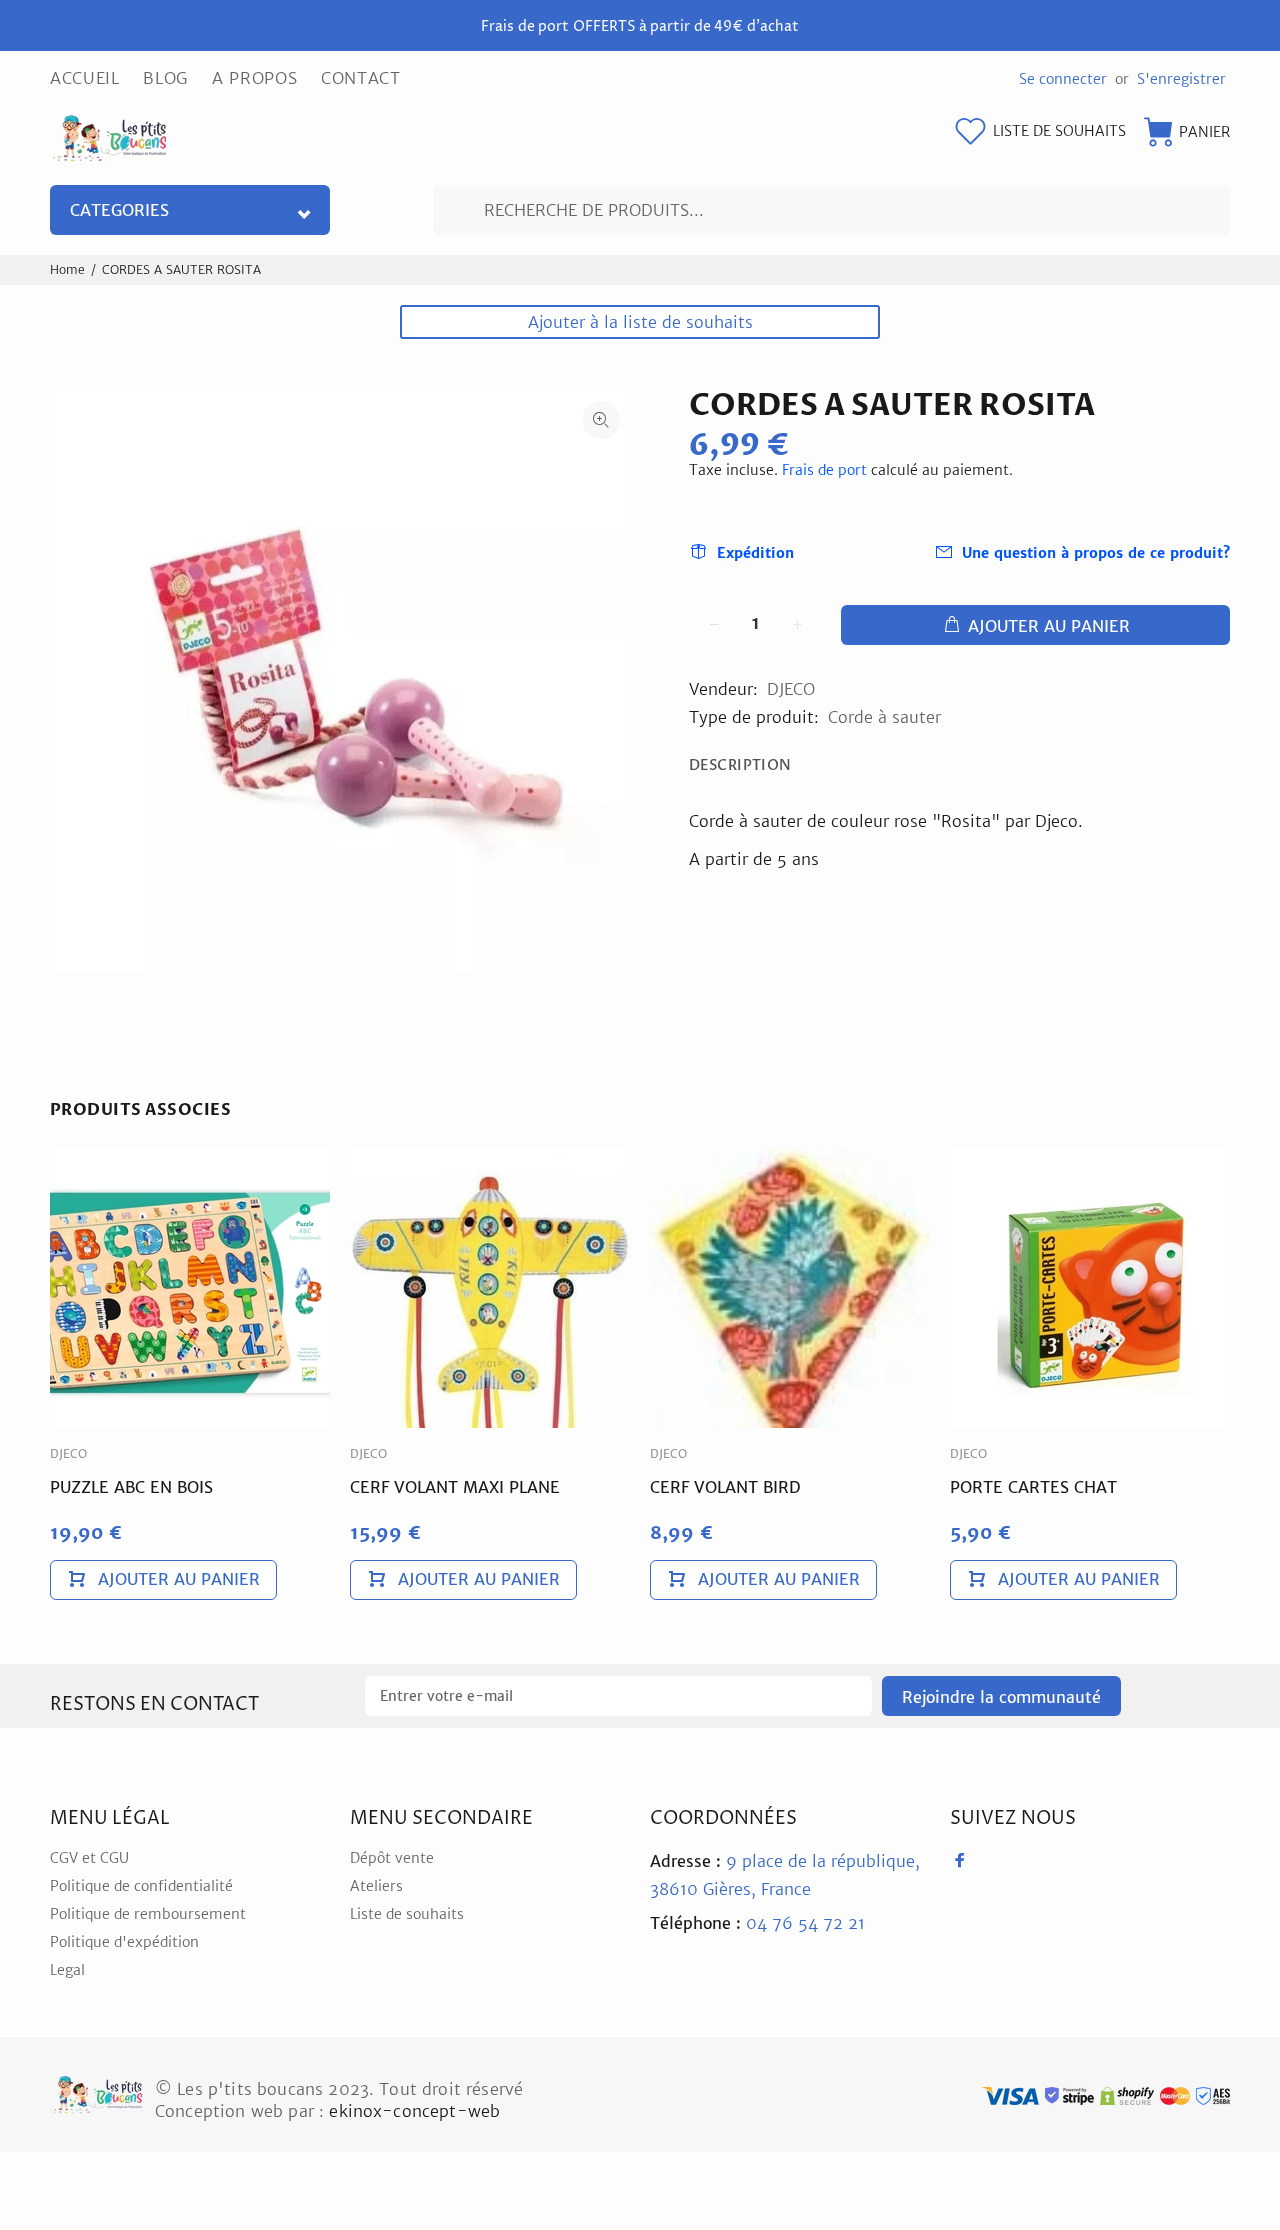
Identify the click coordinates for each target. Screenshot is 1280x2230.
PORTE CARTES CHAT (1033, 1487)
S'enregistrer (1181, 79)
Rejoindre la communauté (1001, 1697)
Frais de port (824, 470)
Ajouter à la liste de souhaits (640, 322)
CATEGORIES (119, 210)
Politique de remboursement (148, 1914)
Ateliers (376, 1886)
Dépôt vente (392, 1858)
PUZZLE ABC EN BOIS (131, 1487)
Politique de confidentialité (141, 1886)
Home (67, 269)
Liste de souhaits (407, 1914)
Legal (67, 1970)
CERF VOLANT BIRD (725, 1487)
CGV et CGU (89, 1858)
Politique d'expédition (124, 1942)
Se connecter (1063, 79)
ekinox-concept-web (414, 2111)
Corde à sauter (884, 717)
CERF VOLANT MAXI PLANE (455, 1487)
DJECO (791, 689)
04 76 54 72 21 (757, 1923)
